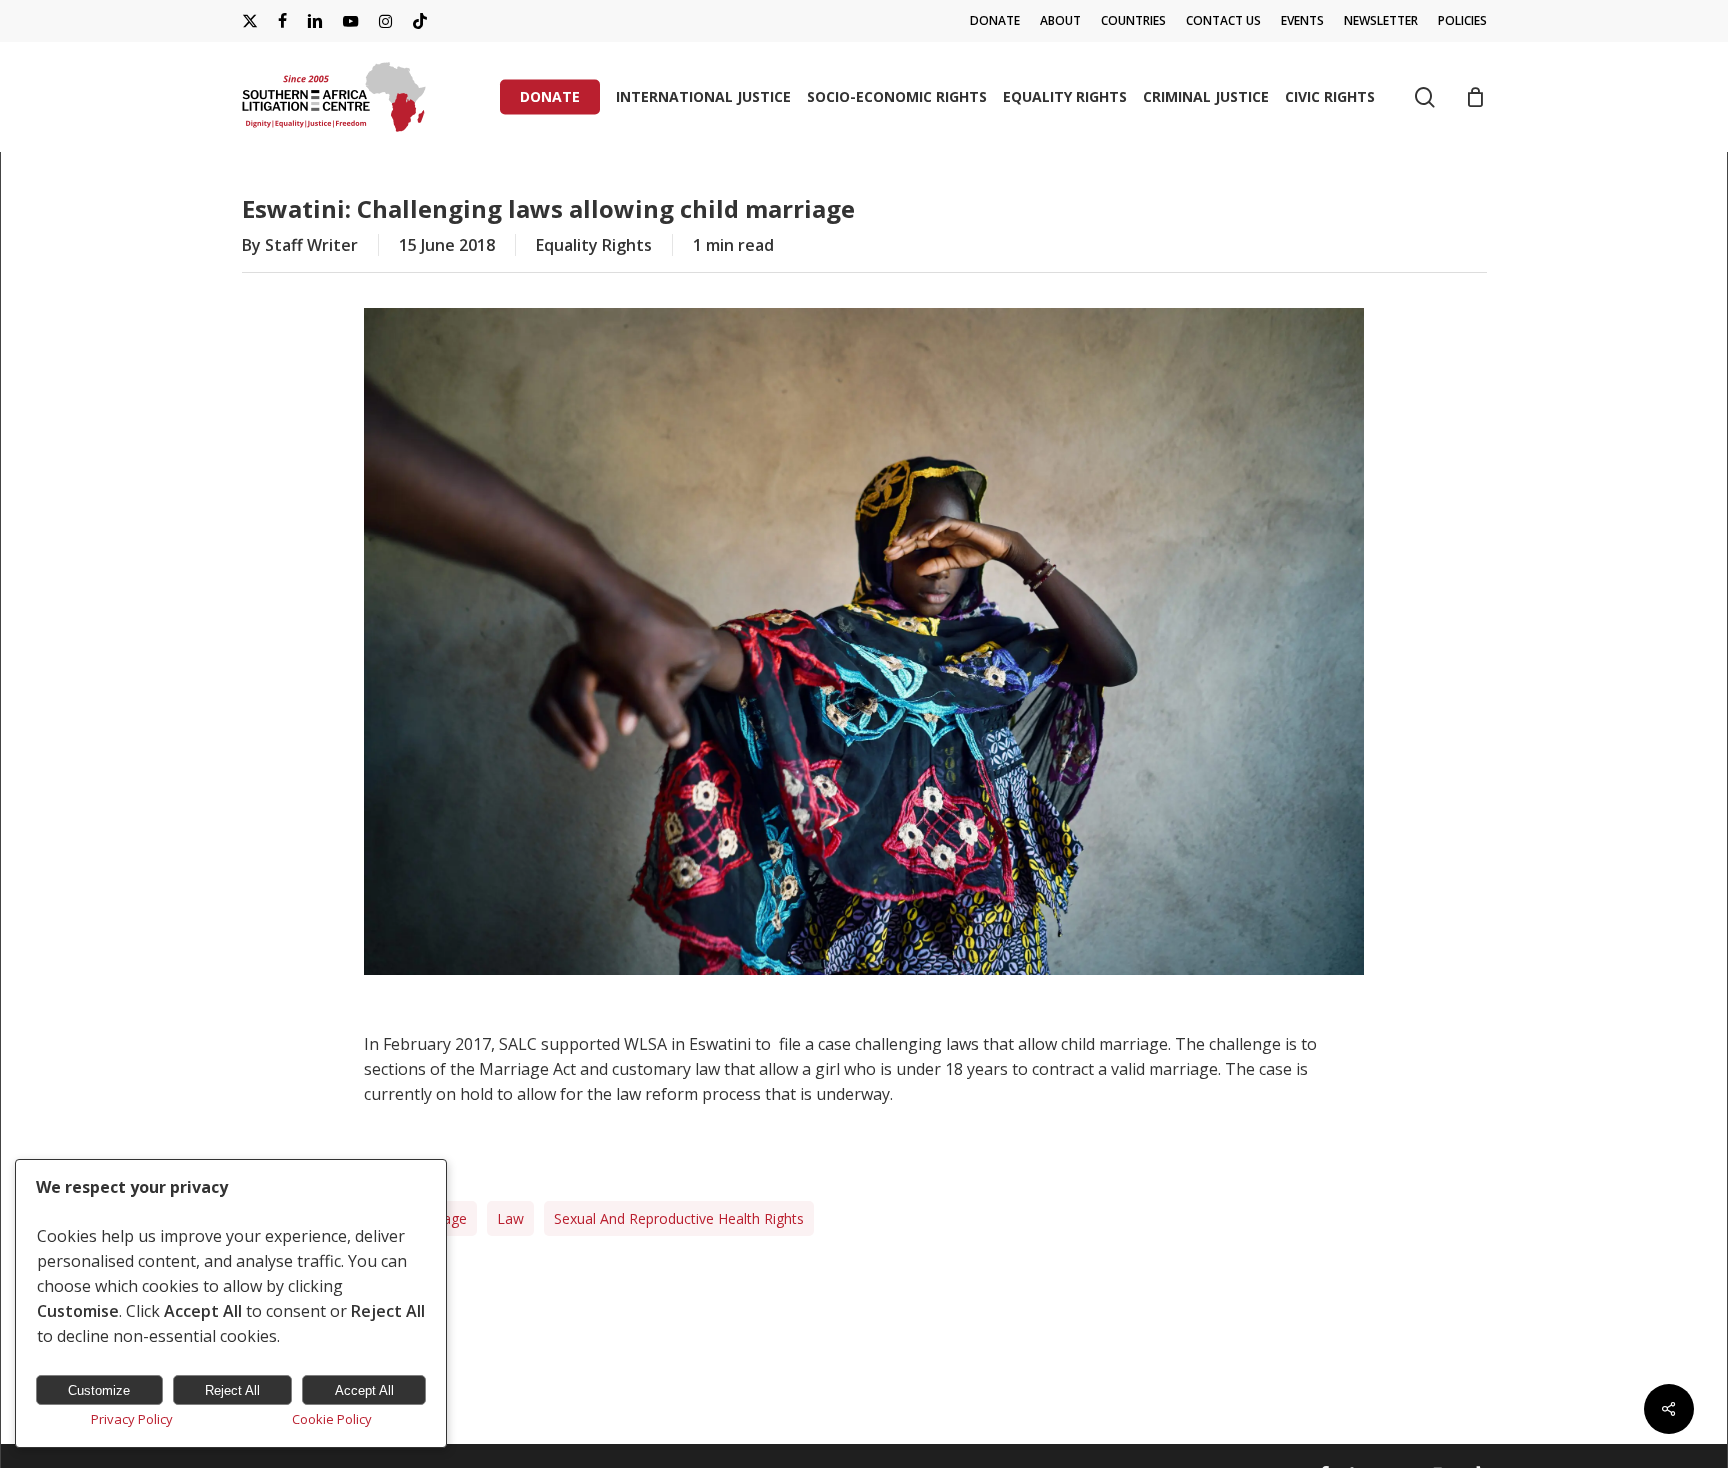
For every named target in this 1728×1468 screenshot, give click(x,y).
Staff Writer (311, 245)
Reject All (232, 1390)
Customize (99, 1390)
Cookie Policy (332, 1419)
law (510, 1218)
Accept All (364, 1390)
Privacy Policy (132, 1419)
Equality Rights (594, 245)
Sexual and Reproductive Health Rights (679, 1218)
